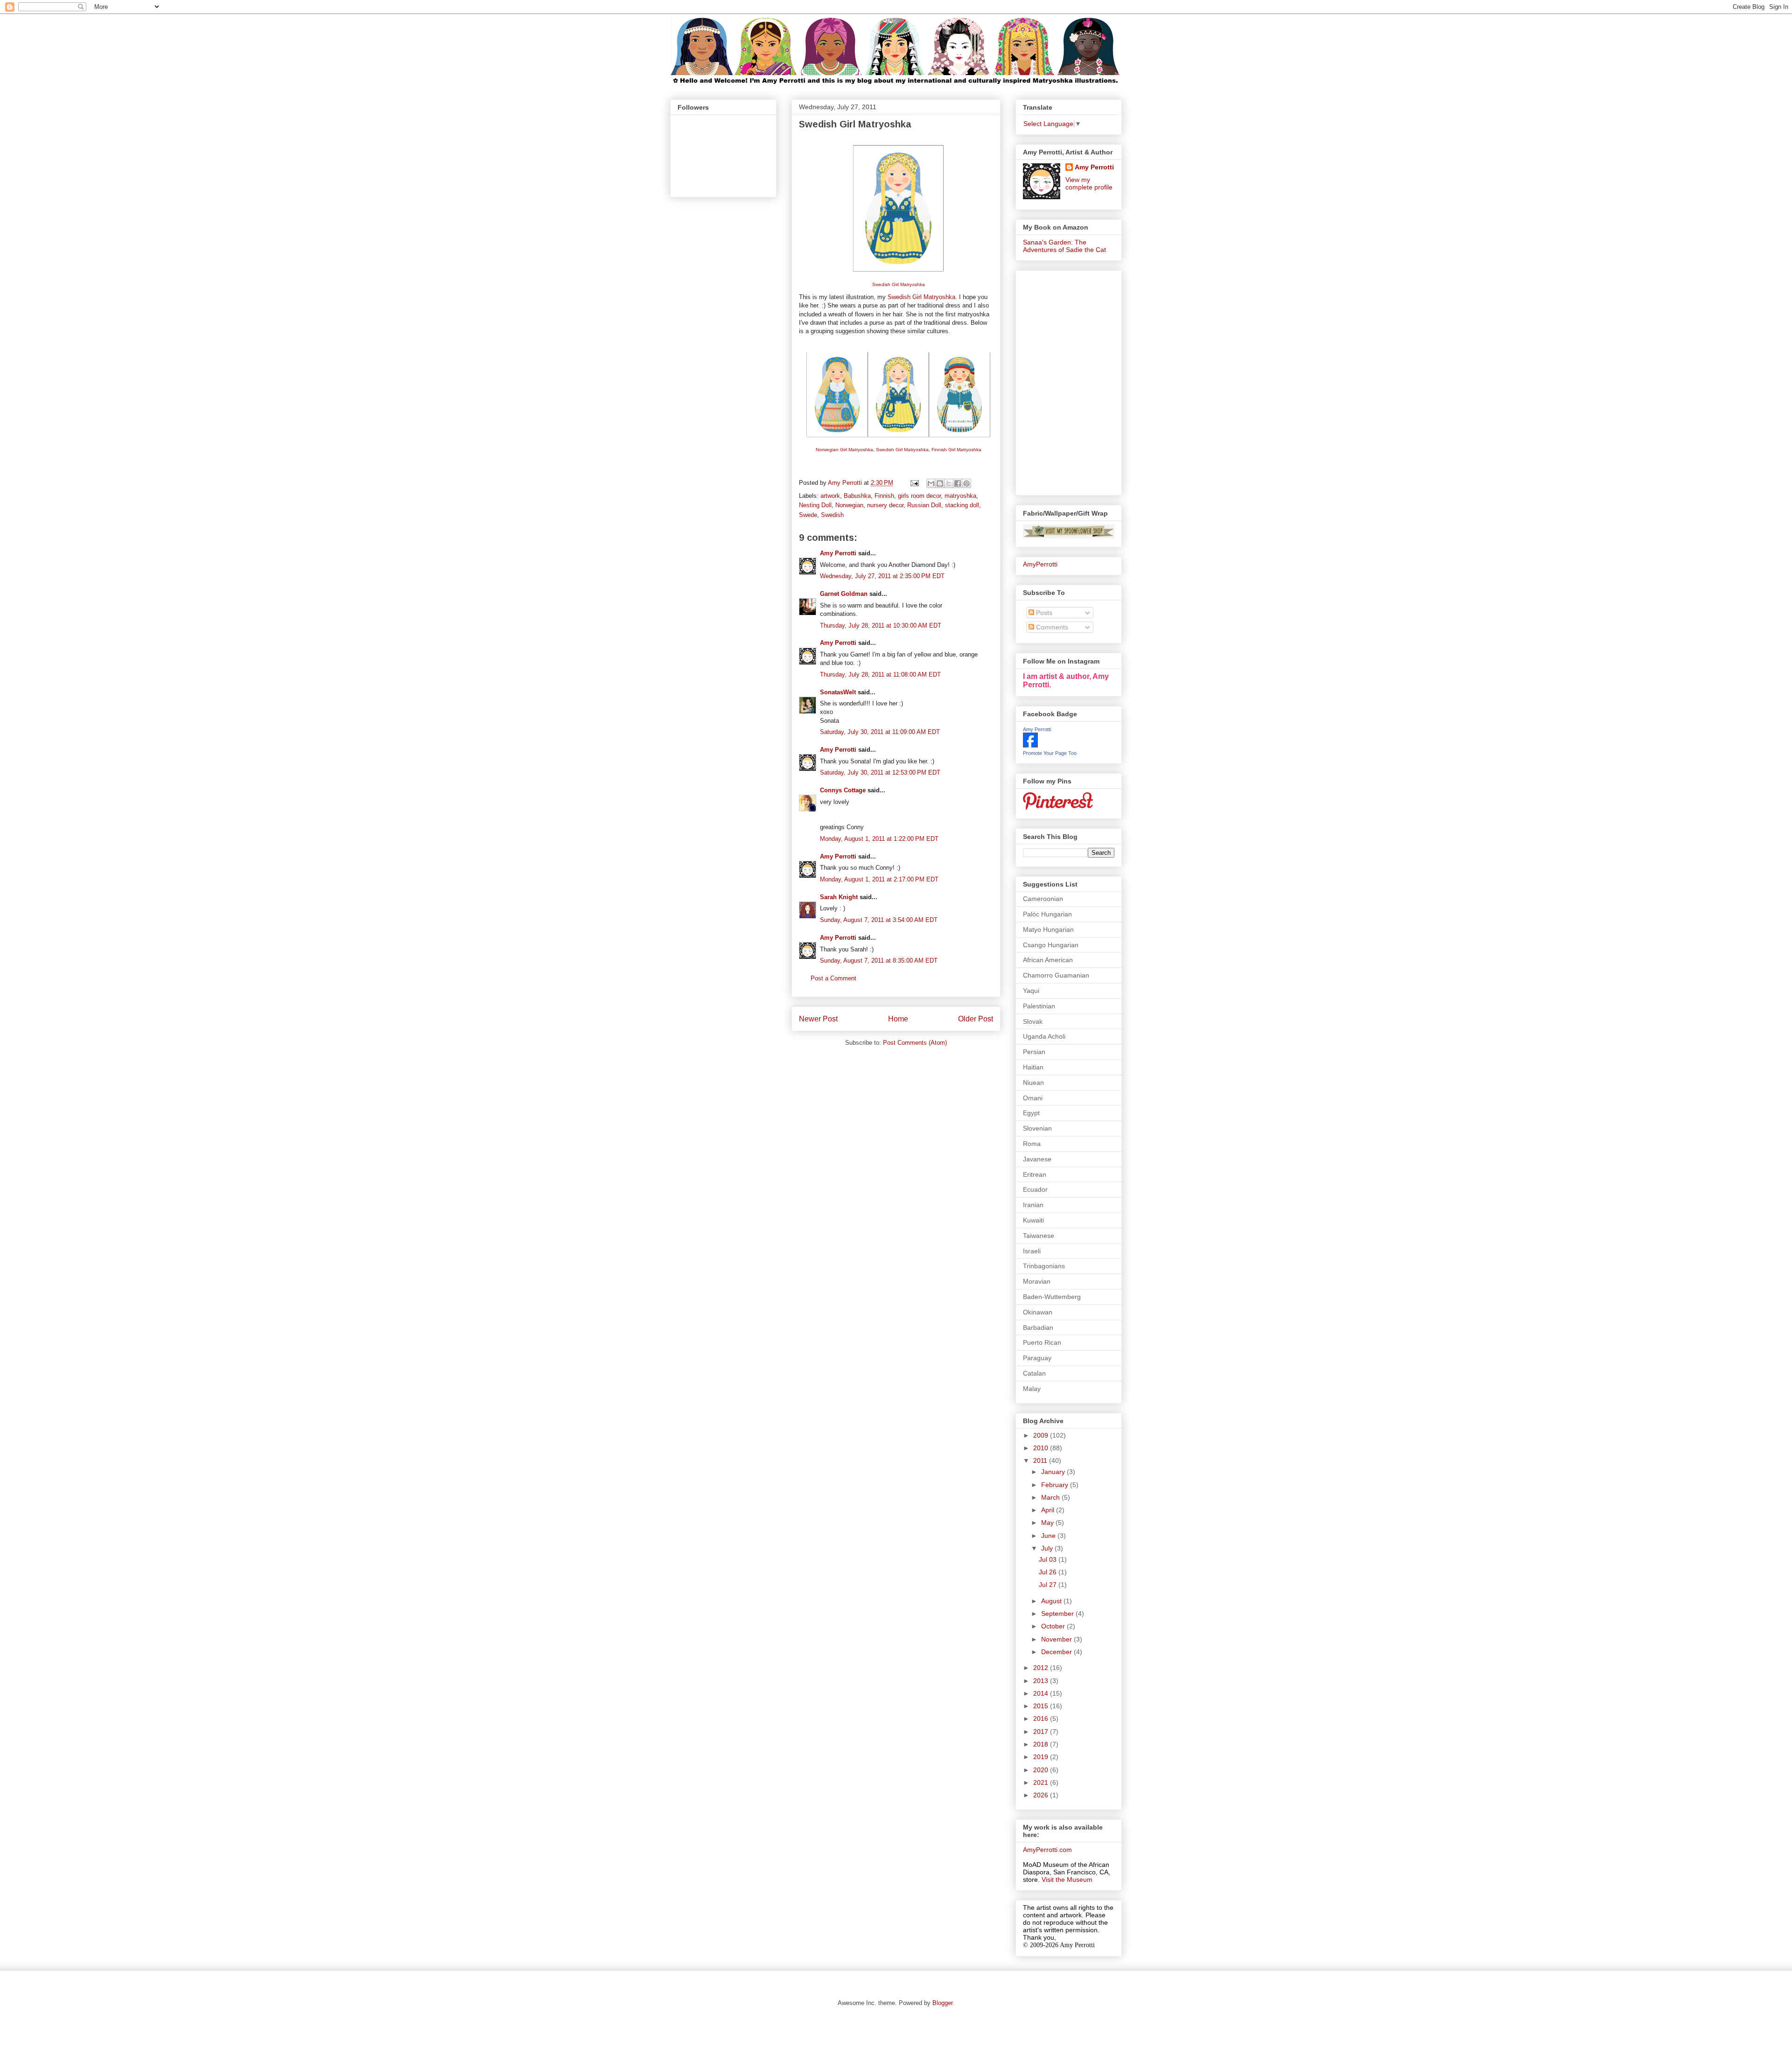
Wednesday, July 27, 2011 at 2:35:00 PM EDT (882, 576)
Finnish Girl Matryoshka (956, 450)
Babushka (857, 496)
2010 (1042, 1448)
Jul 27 (1049, 1585)
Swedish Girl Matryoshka (899, 284)
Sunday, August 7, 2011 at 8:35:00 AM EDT (879, 961)
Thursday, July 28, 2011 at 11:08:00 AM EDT (880, 674)
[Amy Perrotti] (1030, 745)
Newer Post (818, 1019)
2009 (1042, 1435)
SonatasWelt (838, 692)
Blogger (942, 2003)
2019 (1042, 1757)
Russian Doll (924, 505)
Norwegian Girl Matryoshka (844, 450)
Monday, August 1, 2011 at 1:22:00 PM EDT (879, 839)
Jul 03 (1049, 1559)
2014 (1042, 1693)
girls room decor (919, 496)
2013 (1042, 1681)
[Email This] (931, 483)
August (1052, 1601)
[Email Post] (914, 483)
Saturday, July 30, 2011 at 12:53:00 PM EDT (880, 772)
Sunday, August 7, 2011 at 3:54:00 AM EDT (879, 920)
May (1048, 1523)
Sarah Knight (839, 897)
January (1054, 1472)
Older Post (976, 1019)
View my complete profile (1089, 183)
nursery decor (885, 505)
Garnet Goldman (844, 594)
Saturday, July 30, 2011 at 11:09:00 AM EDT (880, 732)
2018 (1042, 1744)
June (1049, 1536)
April (1049, 1510)
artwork (830, 496)
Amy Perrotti (838, 553)
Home (898, 1019)
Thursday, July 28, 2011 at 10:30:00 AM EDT (881, 625)
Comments (1051, 627)
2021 (1042, 1782)
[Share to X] (949, 483)
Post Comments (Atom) (915, 1043)
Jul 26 (1049, 1572)
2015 (1042, 1706)
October (1054, 1626)
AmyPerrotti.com (1047, 1850)
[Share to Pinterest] (966, 483)
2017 (1042, 1732)
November (1057, 1639)
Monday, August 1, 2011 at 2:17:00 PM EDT (879, 879)
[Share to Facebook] (958, 483)
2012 (1042, 1668)
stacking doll (962, 505)
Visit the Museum (1067, 1879)
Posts (1043, 613)
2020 (1042, 1770)
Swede (808, 515)
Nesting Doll (815, 505)
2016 (1042, 1719)
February (1056, 1485)
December (1057, 1652)
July (1048, 1548)
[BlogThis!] (940, 483)
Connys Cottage (843, 790)
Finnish (884, 496)
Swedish (832, 515)
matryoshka (960, 496)
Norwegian (849, 505)
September (1058, 1614)
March (1051, 1497)
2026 (1042, 1795)
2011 (1041, 1460)
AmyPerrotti (1040, 564)
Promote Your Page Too (1050, 753)
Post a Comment (833, 978)
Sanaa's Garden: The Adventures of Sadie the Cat (1064, 246)
